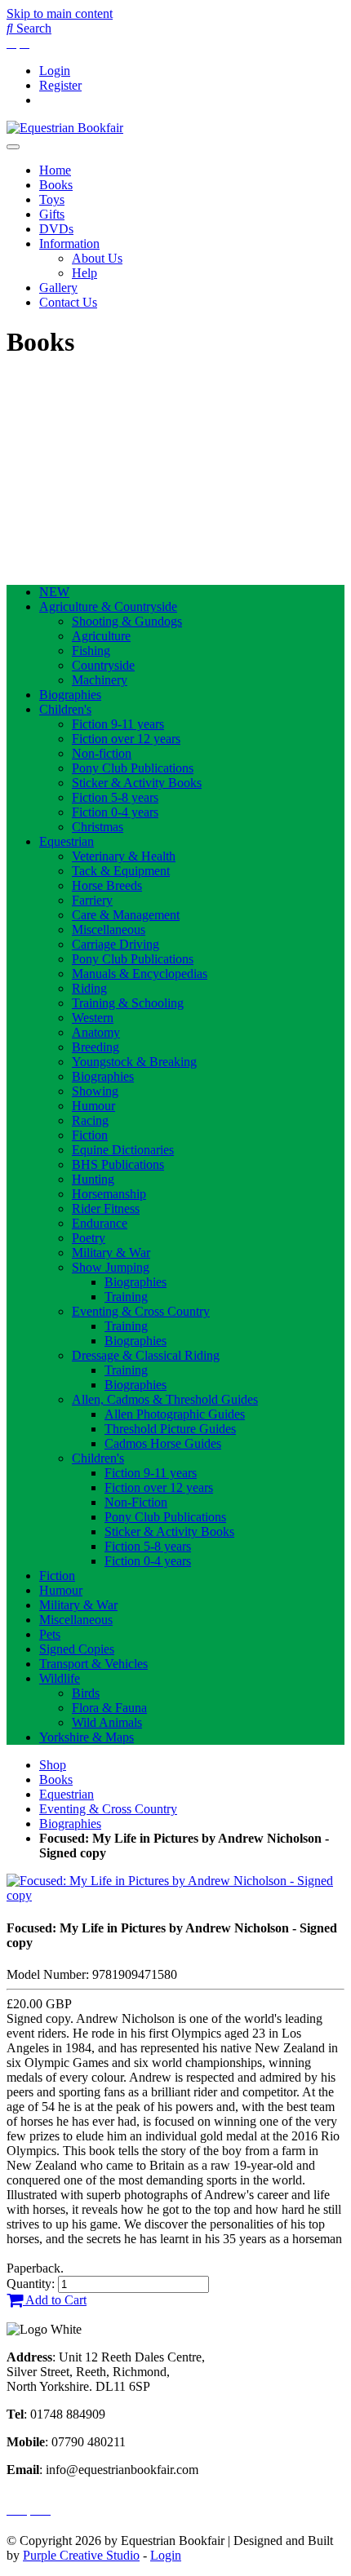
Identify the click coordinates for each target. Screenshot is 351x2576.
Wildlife (60, 1678)
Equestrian (67, 841)
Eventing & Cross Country (141, 1311)
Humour (93, 1106)
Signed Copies (77, 1649)
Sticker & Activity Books (137, 783)
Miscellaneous (109, 929)
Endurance (100, 1223)
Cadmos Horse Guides (163, 1443)
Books (56, 185)
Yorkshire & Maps (87, 1737)
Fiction (90, 1135)
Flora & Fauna (109, 1708)
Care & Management (126, 915)
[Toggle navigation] (13, 147)
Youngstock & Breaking (134, 1062)
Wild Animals (107, 1722)
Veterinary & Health (124, 856)
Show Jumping (111, 1267)
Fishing (91, 651)
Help (84, 273)
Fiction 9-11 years (118, 724)
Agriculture (101, 636)
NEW (54, 592)
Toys (52, 199)
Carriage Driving (116, 944)
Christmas (98, 827)
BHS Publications (118, 1164)
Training (126, 1297)
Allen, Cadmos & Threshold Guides (165, 1399)
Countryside (103, 665)
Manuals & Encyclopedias (140, 974)
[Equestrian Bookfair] (65, 128)
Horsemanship (109, 1194)
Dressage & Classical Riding (146, 1355)
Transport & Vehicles (93, 1664)
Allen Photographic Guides (175, 1414)
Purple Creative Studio (81, 2555)
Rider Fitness (106, 1208)
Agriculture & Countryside (108, 606)
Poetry (89, 1238)
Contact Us (68, 302)
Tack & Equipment (121, 871)
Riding (89, 988)
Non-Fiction (136, 1502)
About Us (97, 258)
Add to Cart (55, 2300)
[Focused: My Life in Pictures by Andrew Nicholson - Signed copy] (175, 1895)
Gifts (52, 214)
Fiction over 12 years (126, 739)
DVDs (56, 229)
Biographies (70, 695)
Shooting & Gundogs (127, 621)
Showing (95, 1091)
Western (93, 1018)
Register (60, 85)
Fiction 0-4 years (115, 812)
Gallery (58, 288)
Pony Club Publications (133, 768)
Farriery (92, 900)
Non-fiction (102, 753)
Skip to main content (60, 13)
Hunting (93, 1179)
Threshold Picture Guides (170, 1429)
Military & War (111, 1253)
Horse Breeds (107, 885)
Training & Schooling (128, 1003)
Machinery (100, 680)
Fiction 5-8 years (115, 797)
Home (55, 170)
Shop (53, 1765)
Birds (86, 1693)
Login (55, 71)
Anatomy (96, 1032)
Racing (90, 1120)
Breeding (96, 1047)
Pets (50, 1634)
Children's (65, 709)
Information (69, 243)
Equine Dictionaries (123, 1150)
